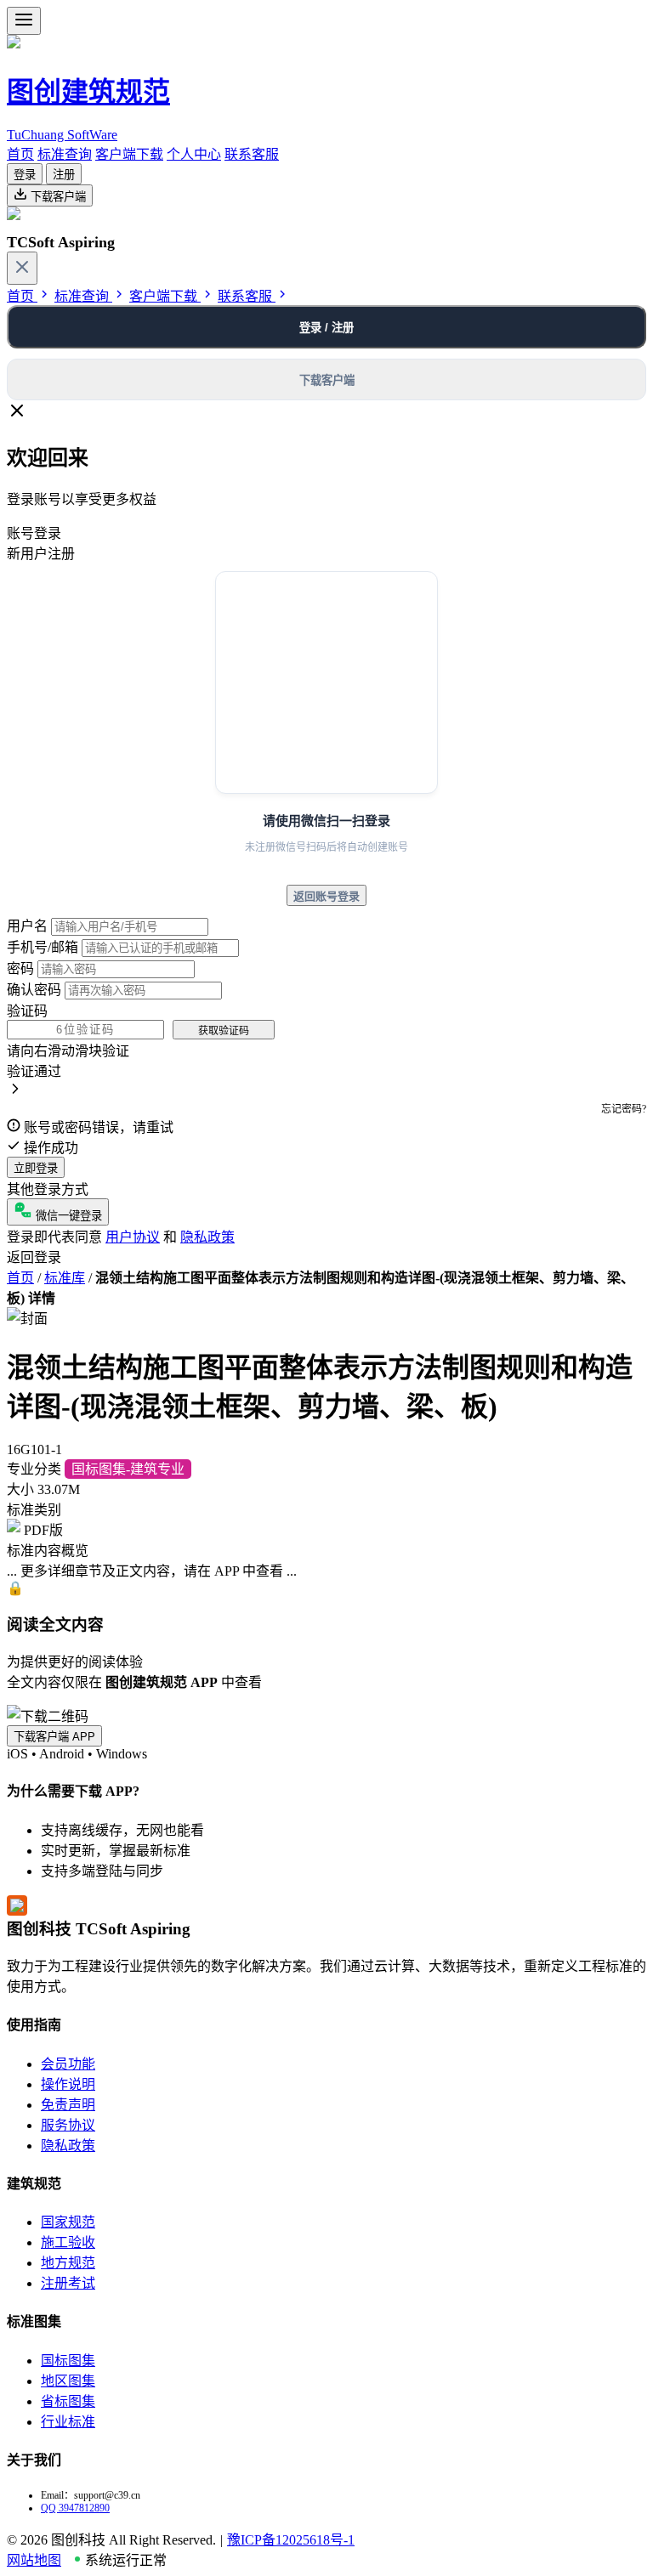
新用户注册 (41, 554)
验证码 (27, 1011)
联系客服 (252, 154)
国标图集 (68, 2361)
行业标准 (68, 2422)
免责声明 (68, 2105)
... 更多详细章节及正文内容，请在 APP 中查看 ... (152, 1571)
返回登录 (34, 1257)
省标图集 (68, 2401)
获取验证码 (224, 1031)
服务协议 (68, 2125)
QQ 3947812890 (75, 2508)
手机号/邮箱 (43, 947)
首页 (20, 154)
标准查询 (65, 154)
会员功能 (68, 2064)
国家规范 (68, 2222)
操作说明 (68, 2084)
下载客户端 (57, 197)
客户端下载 (129, 154)
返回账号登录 (326, 896)
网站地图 (34, 2560)
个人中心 (194, 154)
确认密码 (34, 990)
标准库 (65, 1278)
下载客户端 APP (54, 1737)
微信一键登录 (67, 1216)
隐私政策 (207, 1237)
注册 (64, 175)
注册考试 (68, 2283)
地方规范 (68, 2263)
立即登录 (36, 1168)
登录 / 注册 (326, 328)
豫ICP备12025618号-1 (291, 2540)
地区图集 (68, 2381)
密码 (20, 968)
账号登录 (34, 533)
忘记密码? (624, 1109)
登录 (25, 175)
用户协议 (133, 1237)
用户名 (27, 926)
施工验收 (68, 2242)
